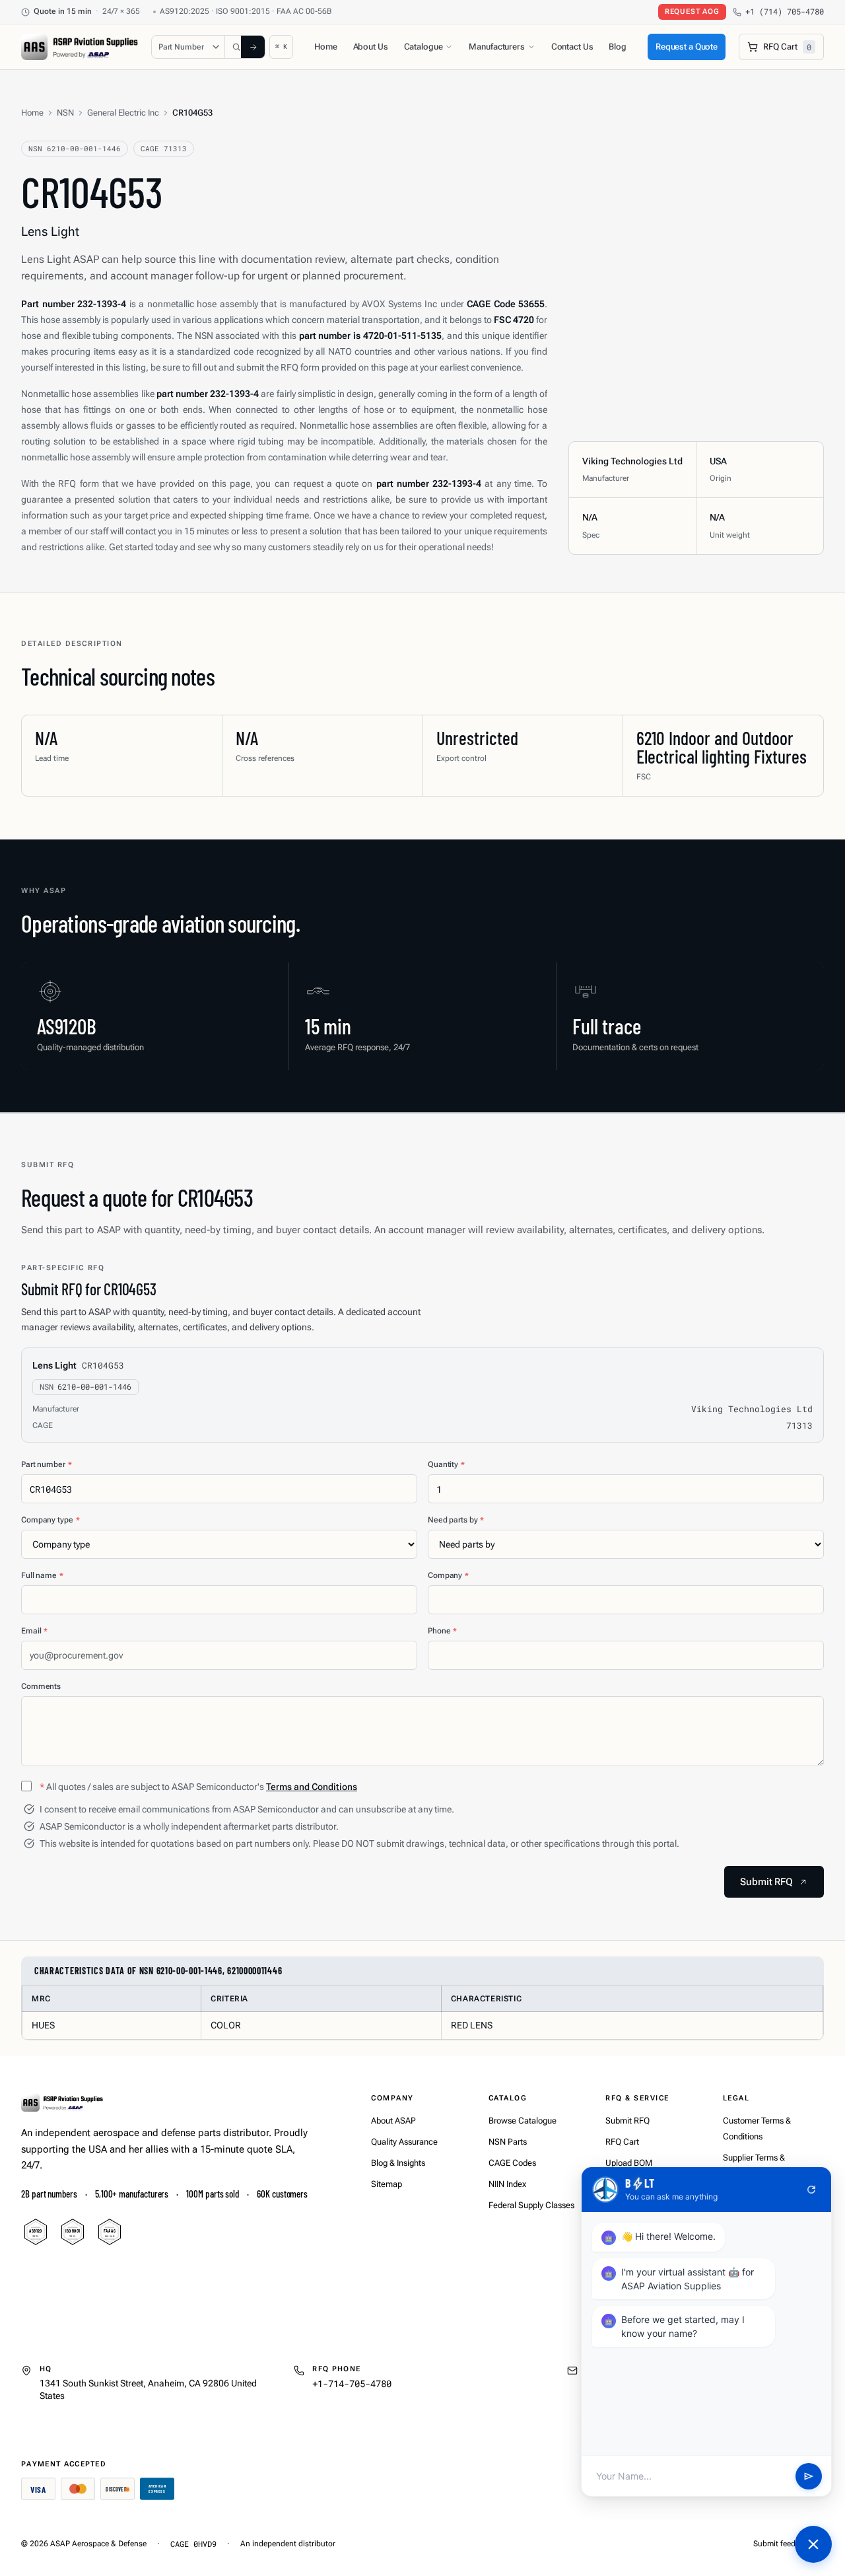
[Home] (62, 2102)
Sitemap (387, 2184)
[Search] (253, 47)
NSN (65, 113)
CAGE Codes (512, 2163)
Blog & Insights (398, 2163)
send (809, 2476)
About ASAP (393, 2121)
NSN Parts (508, 2142)
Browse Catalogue (523, 2121)
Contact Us (572, 47)
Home (325, 47)
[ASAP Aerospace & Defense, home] (80, 47)
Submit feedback (783, 2544)
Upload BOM (629, 2163)
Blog (617, 47)
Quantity (446, 1464)
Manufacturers (496, 47)
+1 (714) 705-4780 (785, 12)
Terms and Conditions (312, 1787)
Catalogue (423, 47)
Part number (47, 1464)
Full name (42, 1575)
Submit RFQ (627, 2121)
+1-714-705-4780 (352, 2383)
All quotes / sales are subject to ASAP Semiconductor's (198, 1787)
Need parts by (456, 1520)
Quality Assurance (404, 2142)
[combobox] (238, 47)
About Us (371, 47)
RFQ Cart (622, 2142)
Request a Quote (687, 47)
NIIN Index (507, 2184)
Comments (41, 1686)
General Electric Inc (123, 113)
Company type (50, 1520)
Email (34, 1631)
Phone (442, 1631)
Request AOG (692, 12)
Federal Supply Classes (531, 2205)
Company (448, 1575)
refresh (811, 2190)
